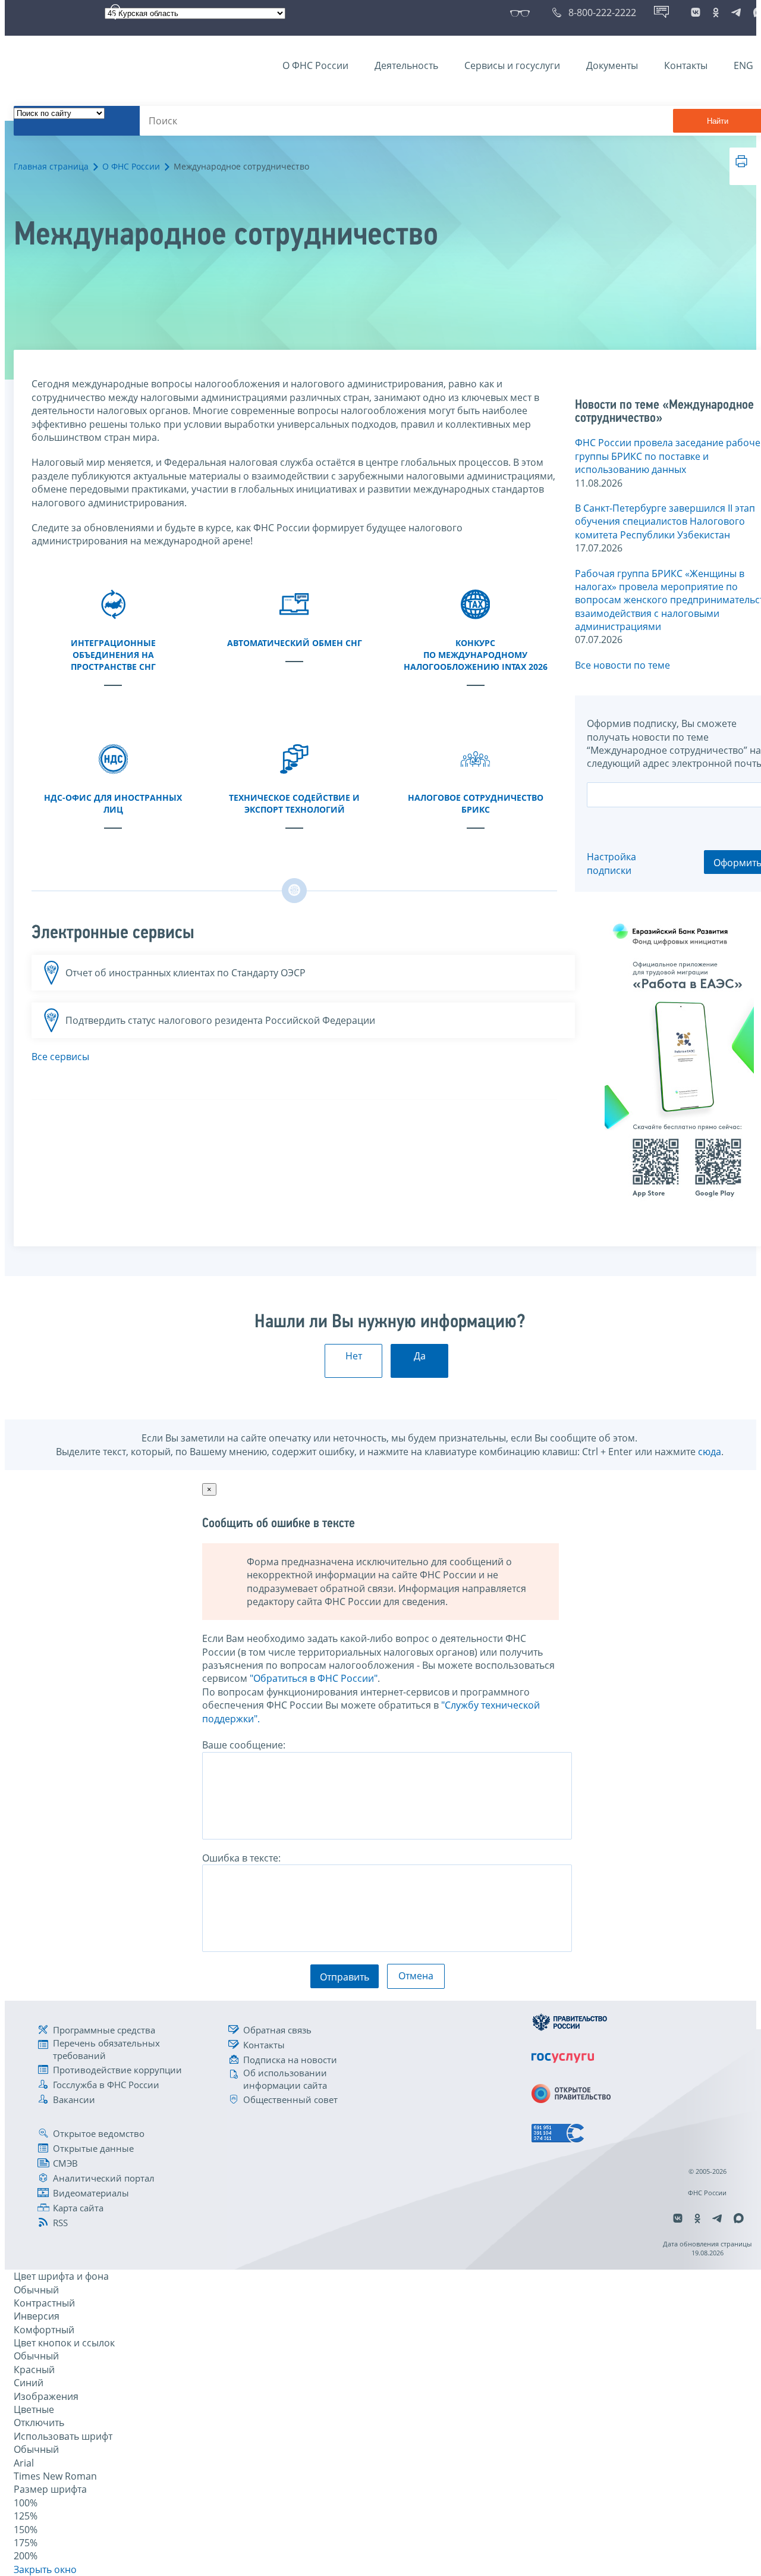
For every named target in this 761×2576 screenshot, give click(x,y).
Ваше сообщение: (244, 1745)
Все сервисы (60, 1057)
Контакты (686, 65)
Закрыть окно (45, 2569)
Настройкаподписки (611, 863)
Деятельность (406, 65)
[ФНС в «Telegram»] (736, 12)
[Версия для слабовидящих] (522, 12)
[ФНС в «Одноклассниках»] (716, 12)
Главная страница (51, 166)
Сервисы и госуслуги (512, 65)
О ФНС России (315, 65)
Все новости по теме (622, 665)
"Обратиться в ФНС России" (314, 1678)
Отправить (345, 1977)
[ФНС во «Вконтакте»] (696, 12)
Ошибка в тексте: (241, 1858)
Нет (354, 1356)
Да (420, 1356)
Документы (612, 65)
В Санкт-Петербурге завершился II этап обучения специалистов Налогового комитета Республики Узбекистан (665, 521)
